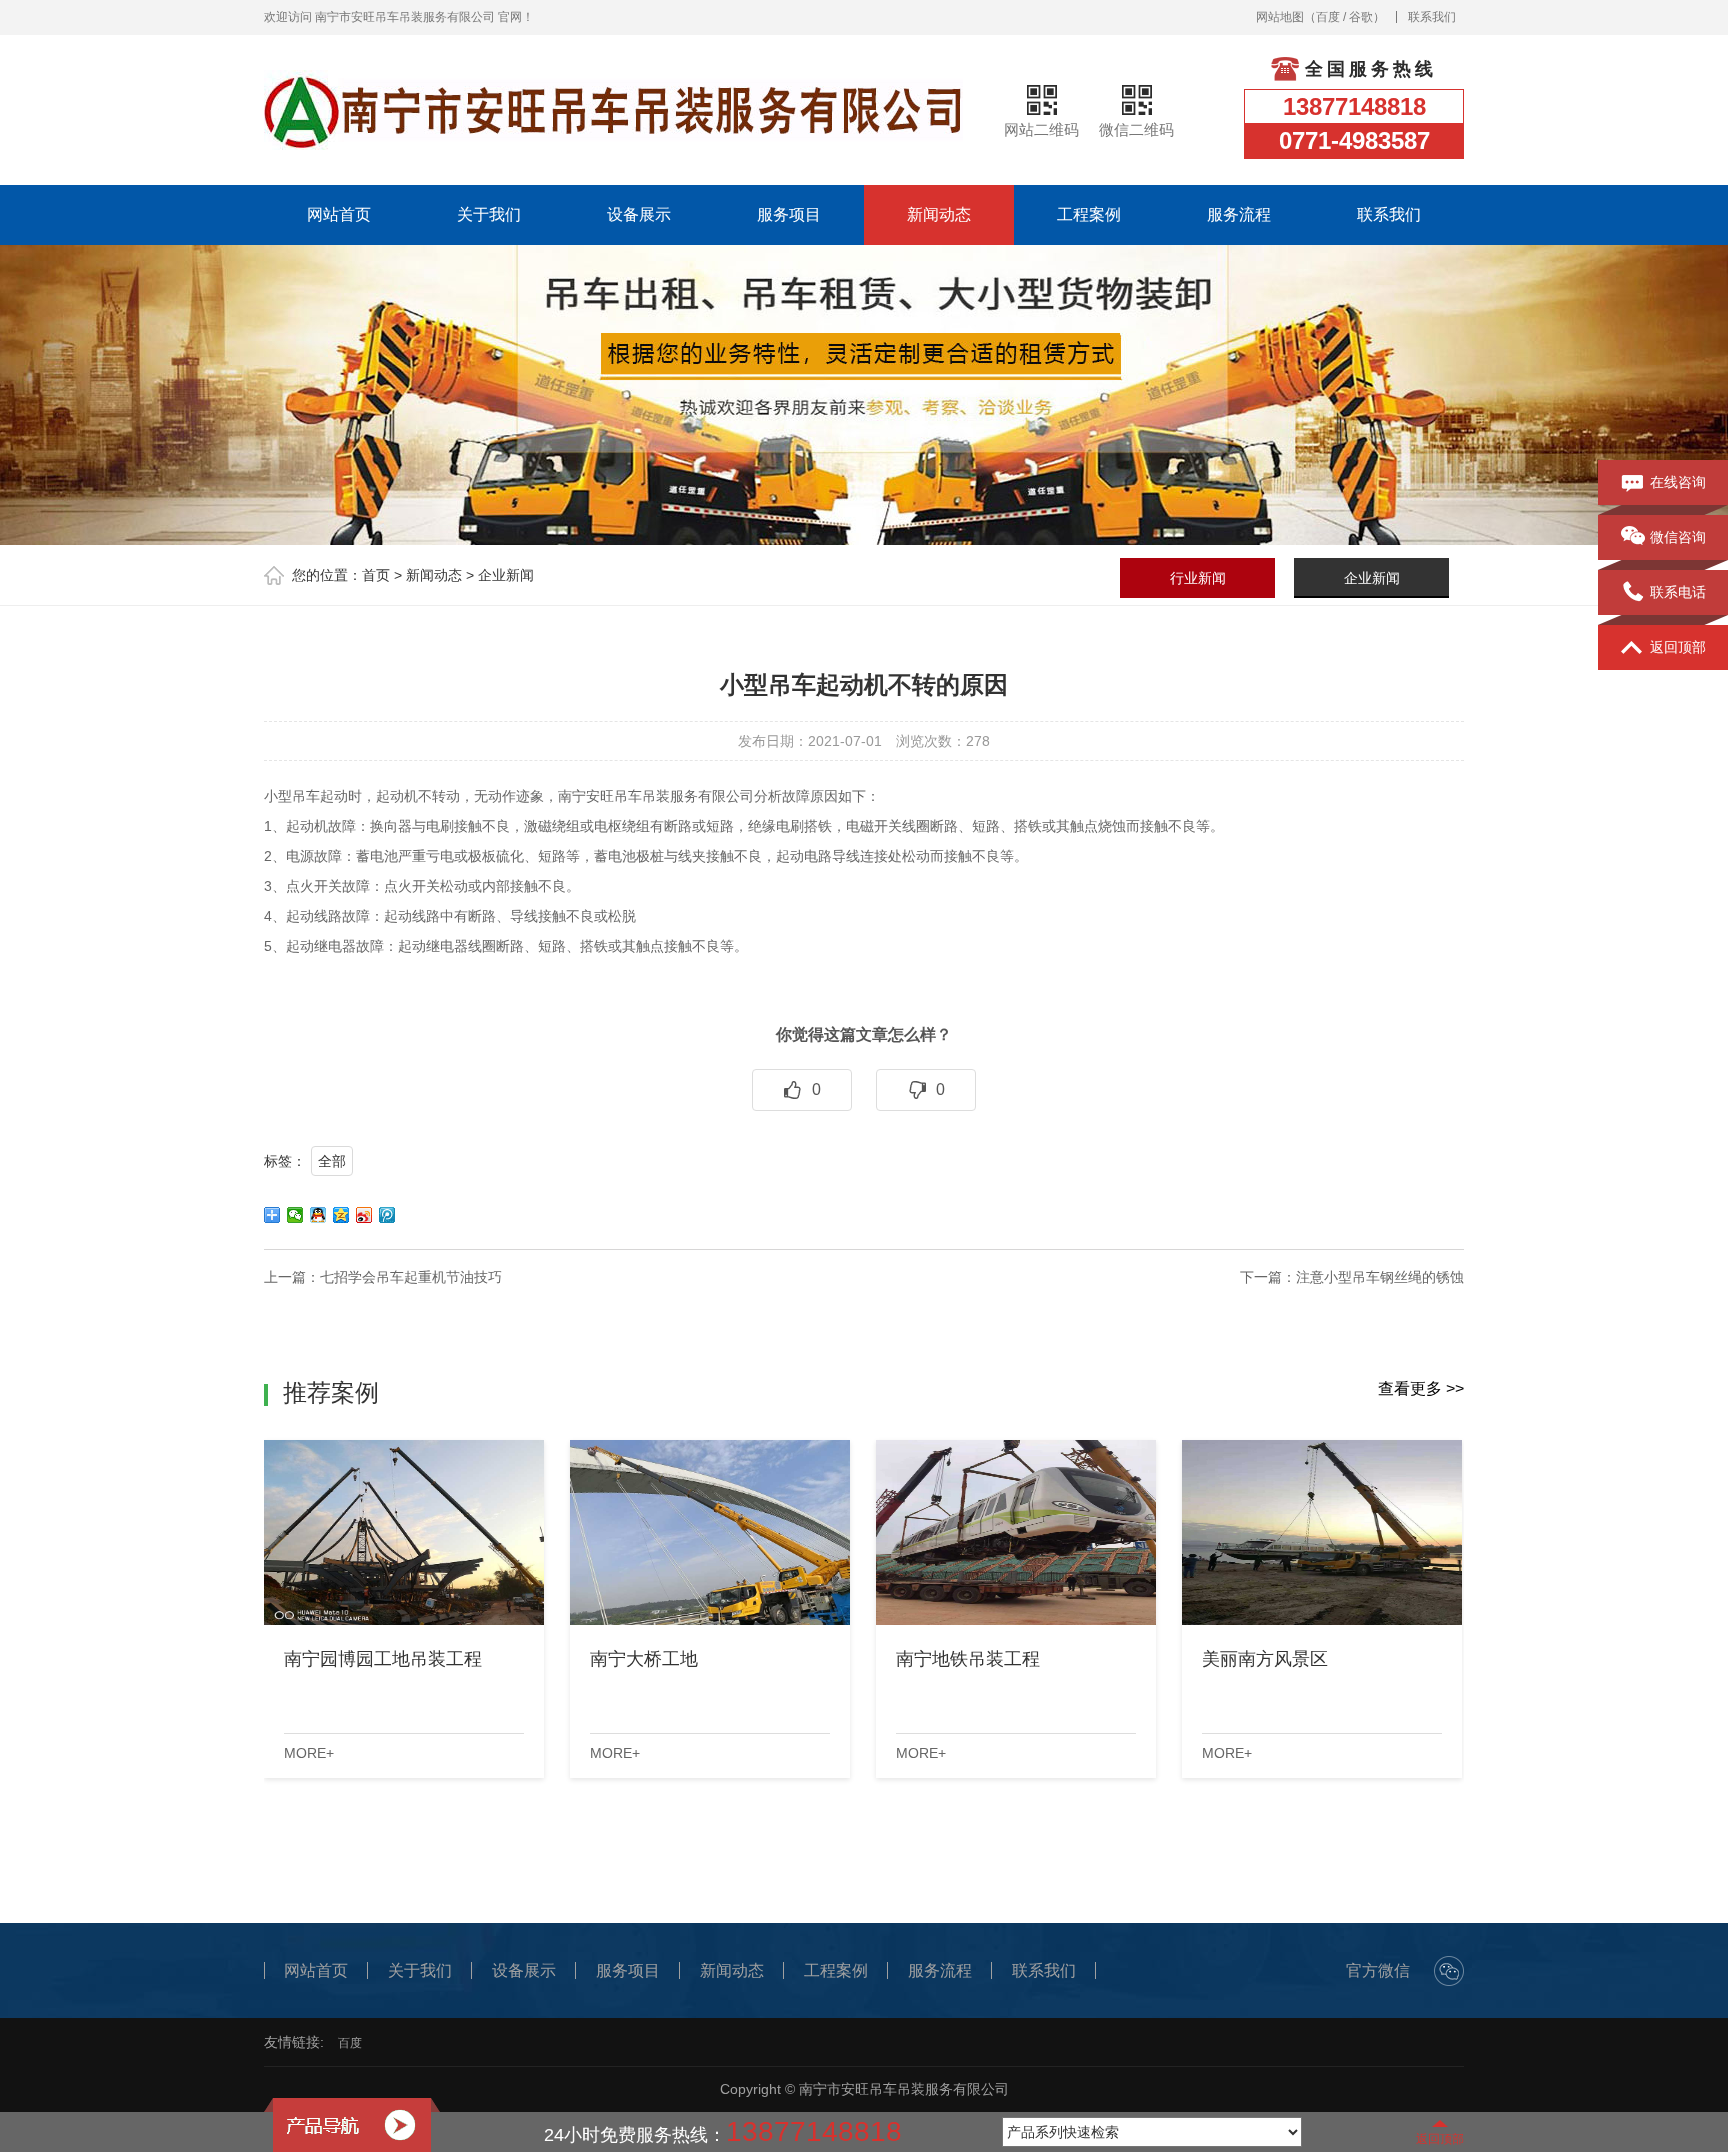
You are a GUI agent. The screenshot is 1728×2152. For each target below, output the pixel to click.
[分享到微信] (295, 1215)
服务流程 (1239, 214)
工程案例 (1089, 214)
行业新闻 (1198, 578)
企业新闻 (506, 575)
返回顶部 (1678, 647)
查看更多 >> (1421, 1388)
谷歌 (1361, 17)
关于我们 (489, 214)
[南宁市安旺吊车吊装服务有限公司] (613, 110)
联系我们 (1432, 17)
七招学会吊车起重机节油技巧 (411, 1277)
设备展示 (639, 214)
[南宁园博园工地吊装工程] (404, 1532)
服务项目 (789, 214)
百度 (1328, 17)
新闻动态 (939, 214)
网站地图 (1280, 17)
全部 (332, 1161)
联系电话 (1678, 592)
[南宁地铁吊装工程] (1016, 1532)
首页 (376, 575)
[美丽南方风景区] (1322, 1532)
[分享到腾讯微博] (387, 1215)
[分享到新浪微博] (364, 1215)
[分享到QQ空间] (341, 1215)
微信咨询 (1678, 537)
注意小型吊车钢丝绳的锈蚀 (1380, 1277)
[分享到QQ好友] (318, 1215)
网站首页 (339, 214)
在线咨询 (1678, 482)
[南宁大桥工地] (710, 1532)
